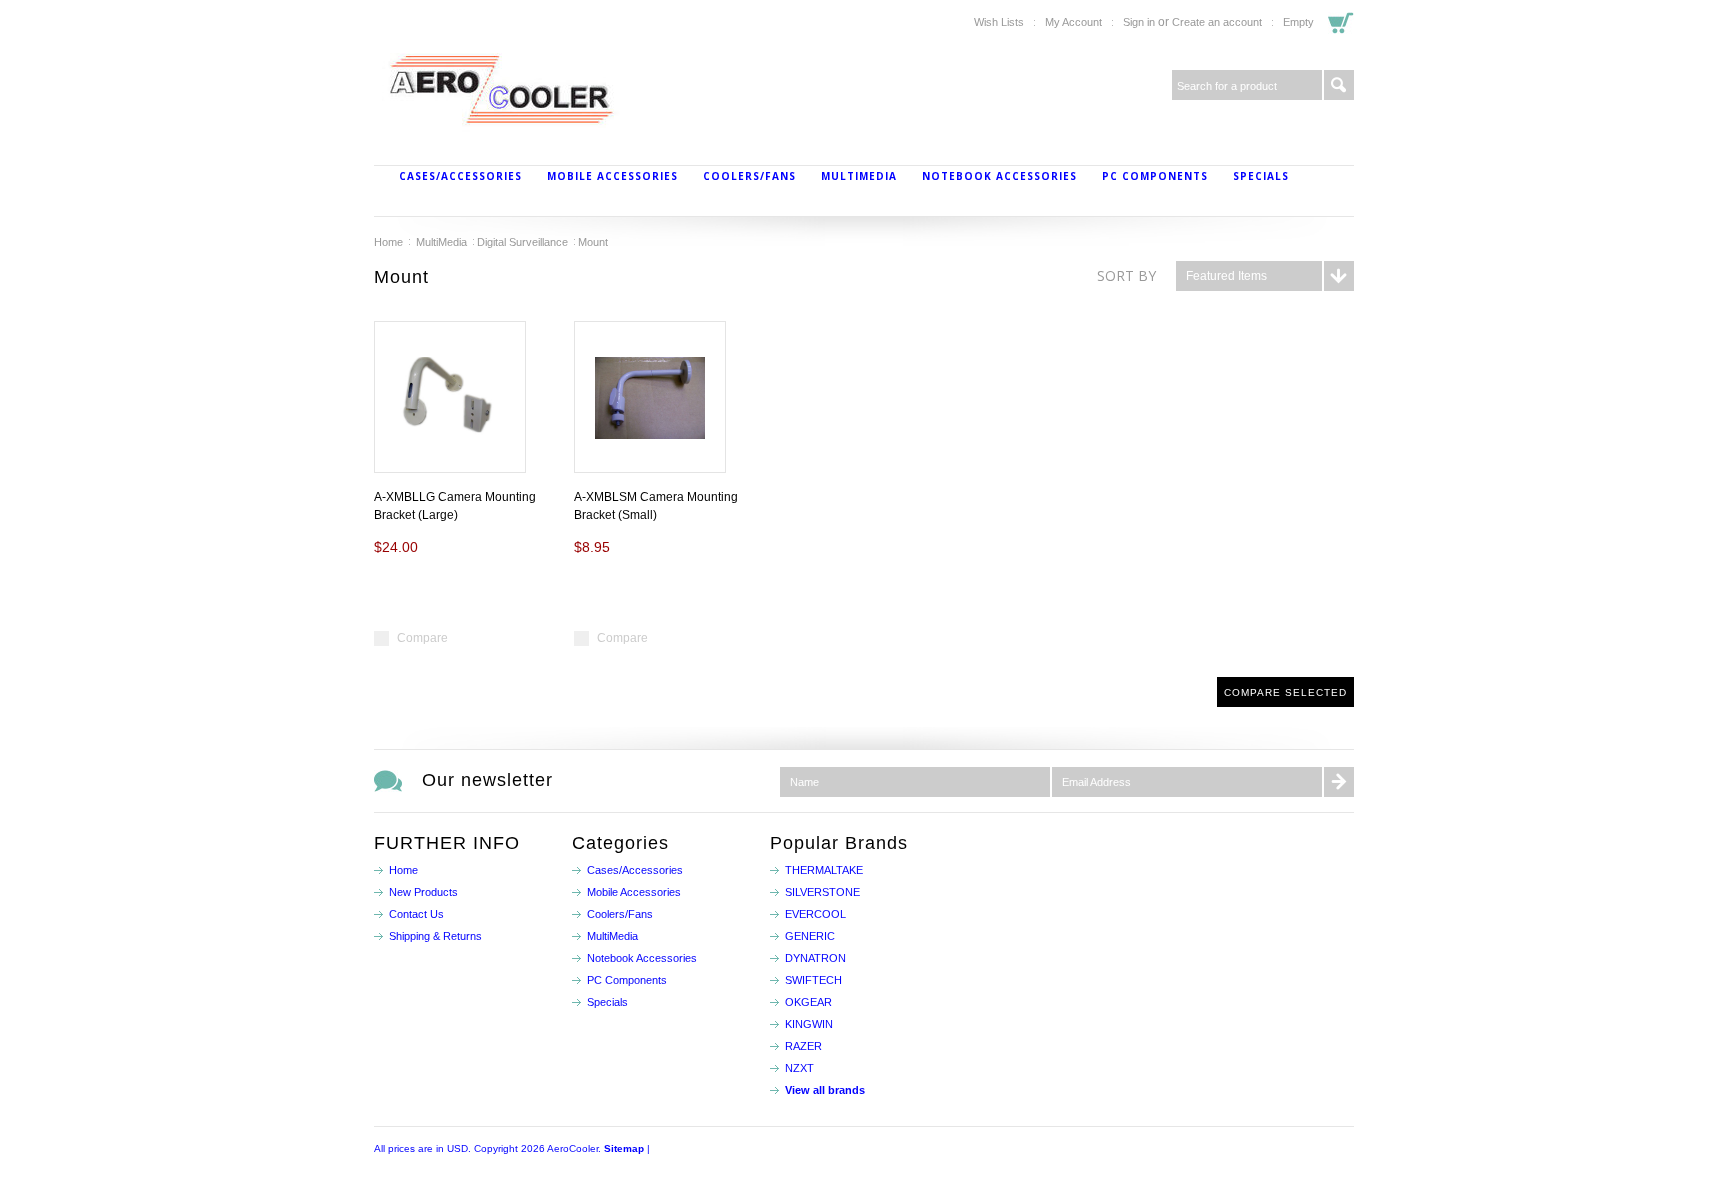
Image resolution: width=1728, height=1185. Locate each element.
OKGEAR (808, 1002)
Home (388, 242)
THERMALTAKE (824, 870)
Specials (1261, 176)
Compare (422, 638)
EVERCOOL (815, 914)
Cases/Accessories (460, 176)
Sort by (1126, 275)
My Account (1073, 22)
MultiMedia (859, 176)
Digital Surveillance (522, 242)
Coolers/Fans (749, 176)
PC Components (1155, 176)
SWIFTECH (813, 980)
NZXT (799, 1068)
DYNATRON (815, 958)
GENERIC (810, 936)
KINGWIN (809, 1024)
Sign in (1139, 22)
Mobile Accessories (612, 176)
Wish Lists (999, 22)
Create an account (1217, 22)
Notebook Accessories (999, 176)
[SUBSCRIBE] (1339, 782)
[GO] (1339, 85)
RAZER (803, 1046)
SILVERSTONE (822, 892)
